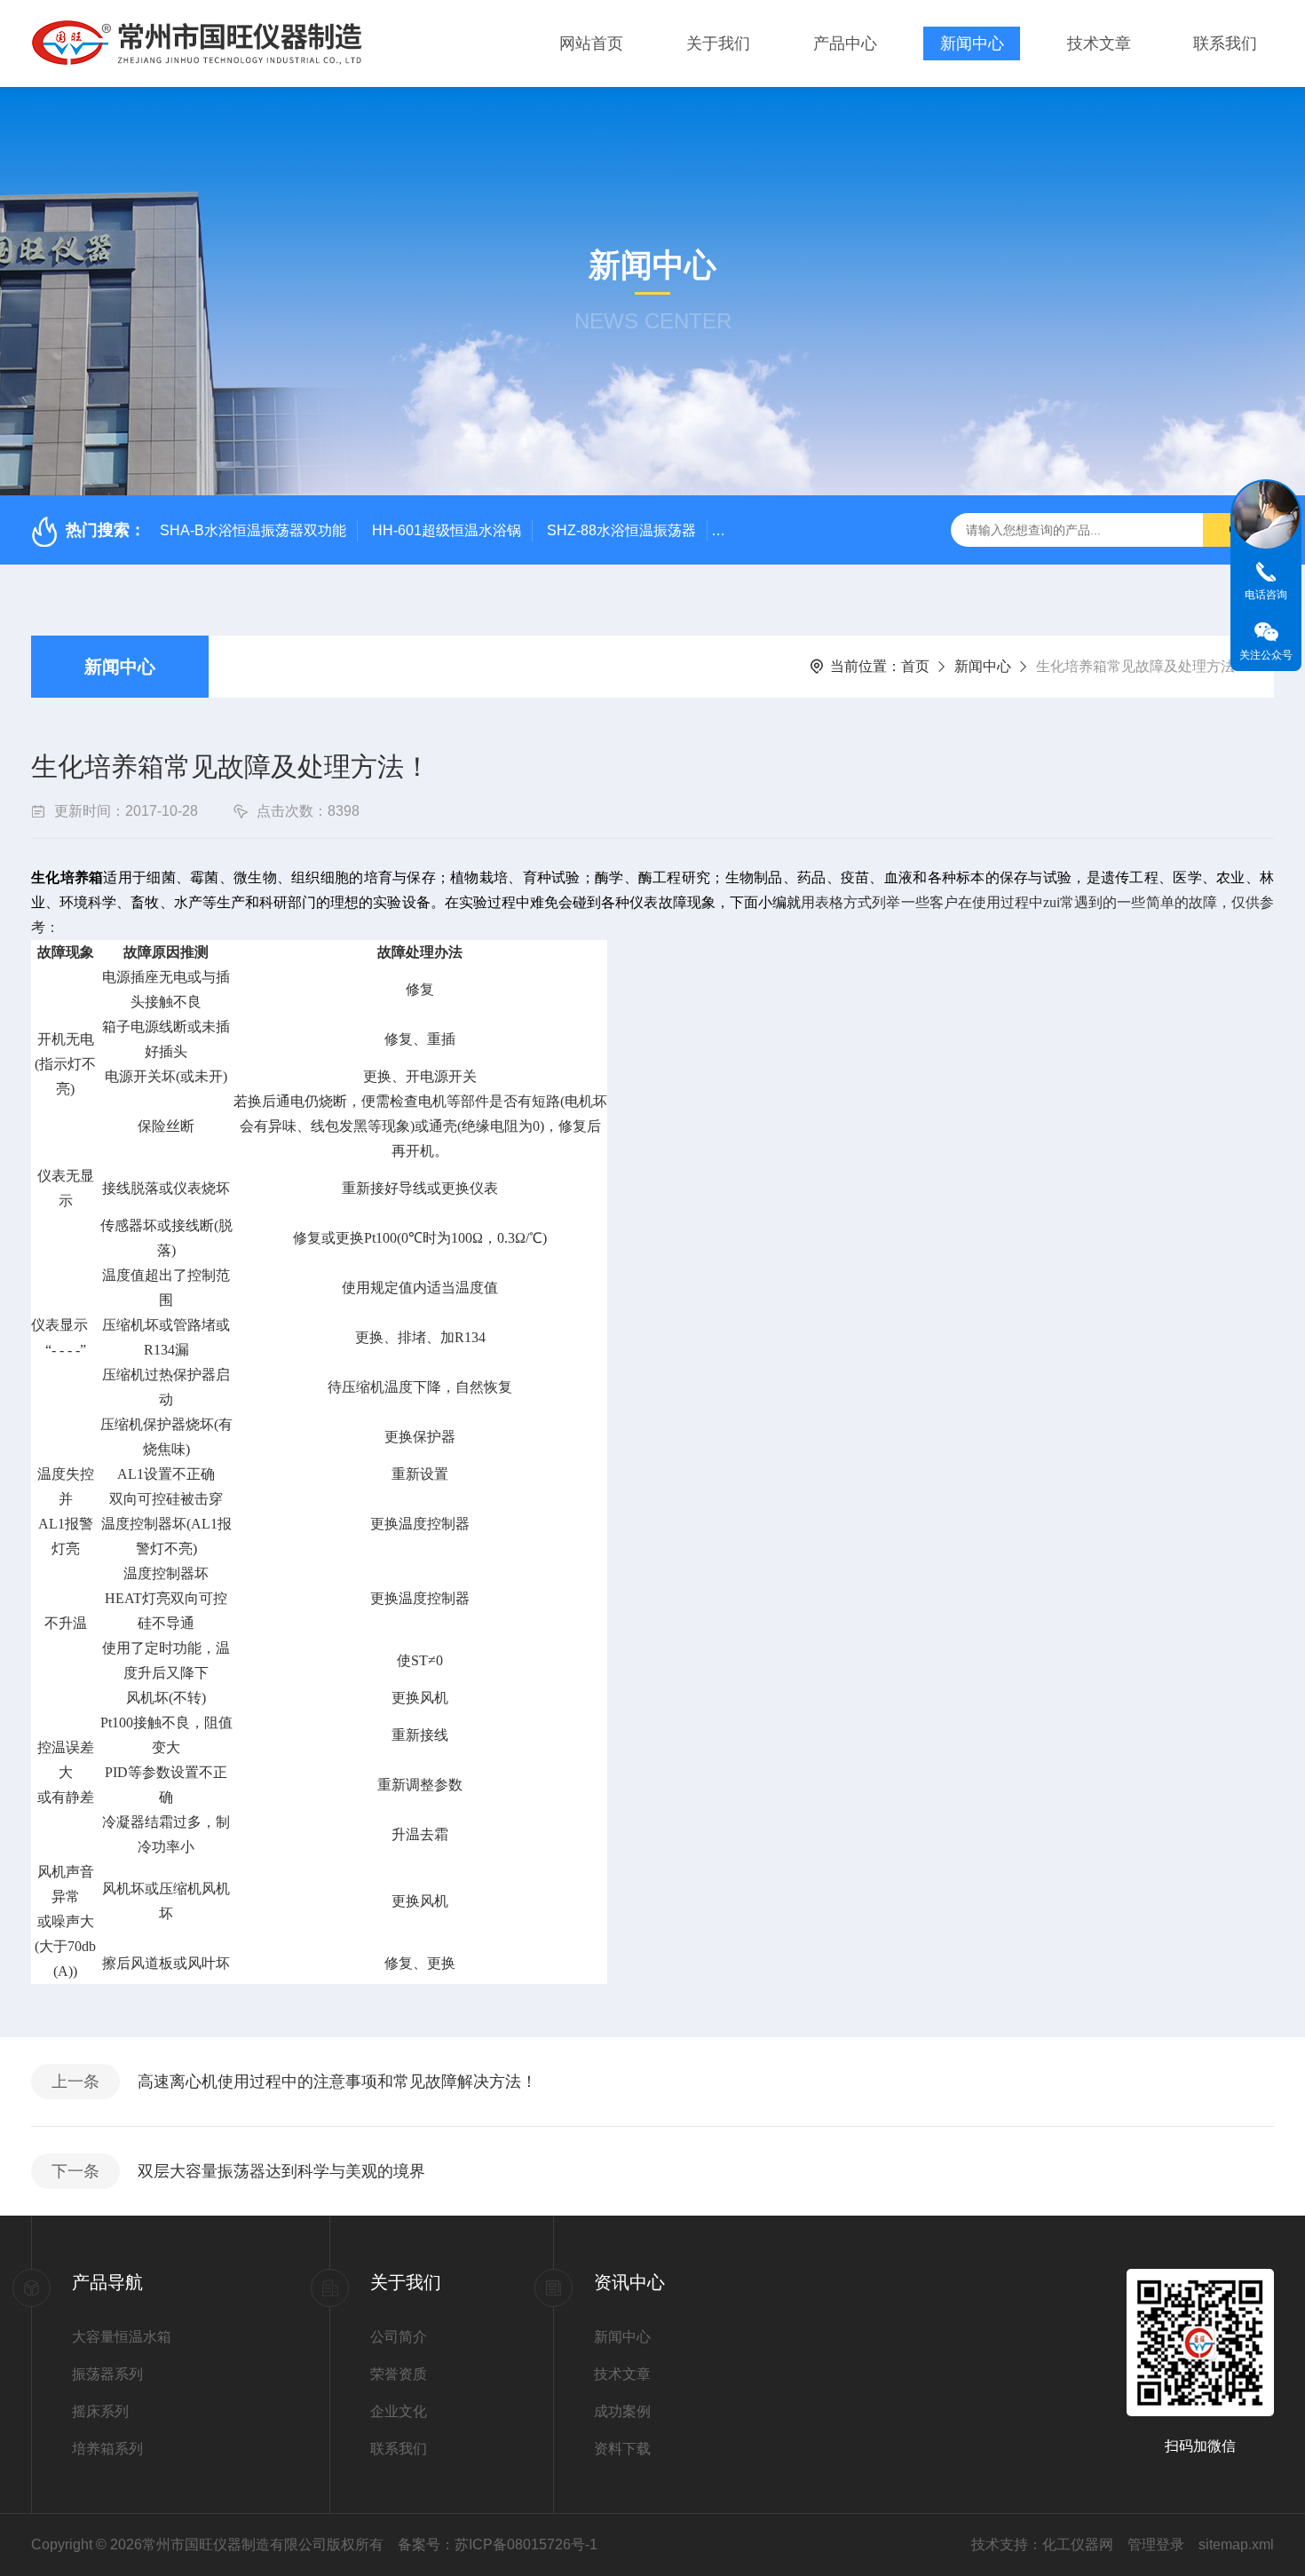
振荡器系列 (107, 2374)
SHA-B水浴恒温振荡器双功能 (253, 530)
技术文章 (1099, 43)
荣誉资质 (399, 2374)
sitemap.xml (1236, 2544)
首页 (915, 666)
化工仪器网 (1078, 2544)
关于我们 (718, 43)
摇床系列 (100, 2411)
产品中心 (845, 43)
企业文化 (399, 2411)
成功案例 (622, 2411)
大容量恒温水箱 (122, 2337)
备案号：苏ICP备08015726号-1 (498, 2544)
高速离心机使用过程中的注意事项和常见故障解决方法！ (337, 2082)
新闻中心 (972, 43)
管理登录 (1156, 2544)
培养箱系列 (107, 2449)
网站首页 (591, 43)
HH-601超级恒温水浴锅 (447, 530)
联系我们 (1225, 43)
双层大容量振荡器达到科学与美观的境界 (281, 2171)
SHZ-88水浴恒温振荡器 (621, 530)
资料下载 (622, 2449)
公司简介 (399, 2337)
